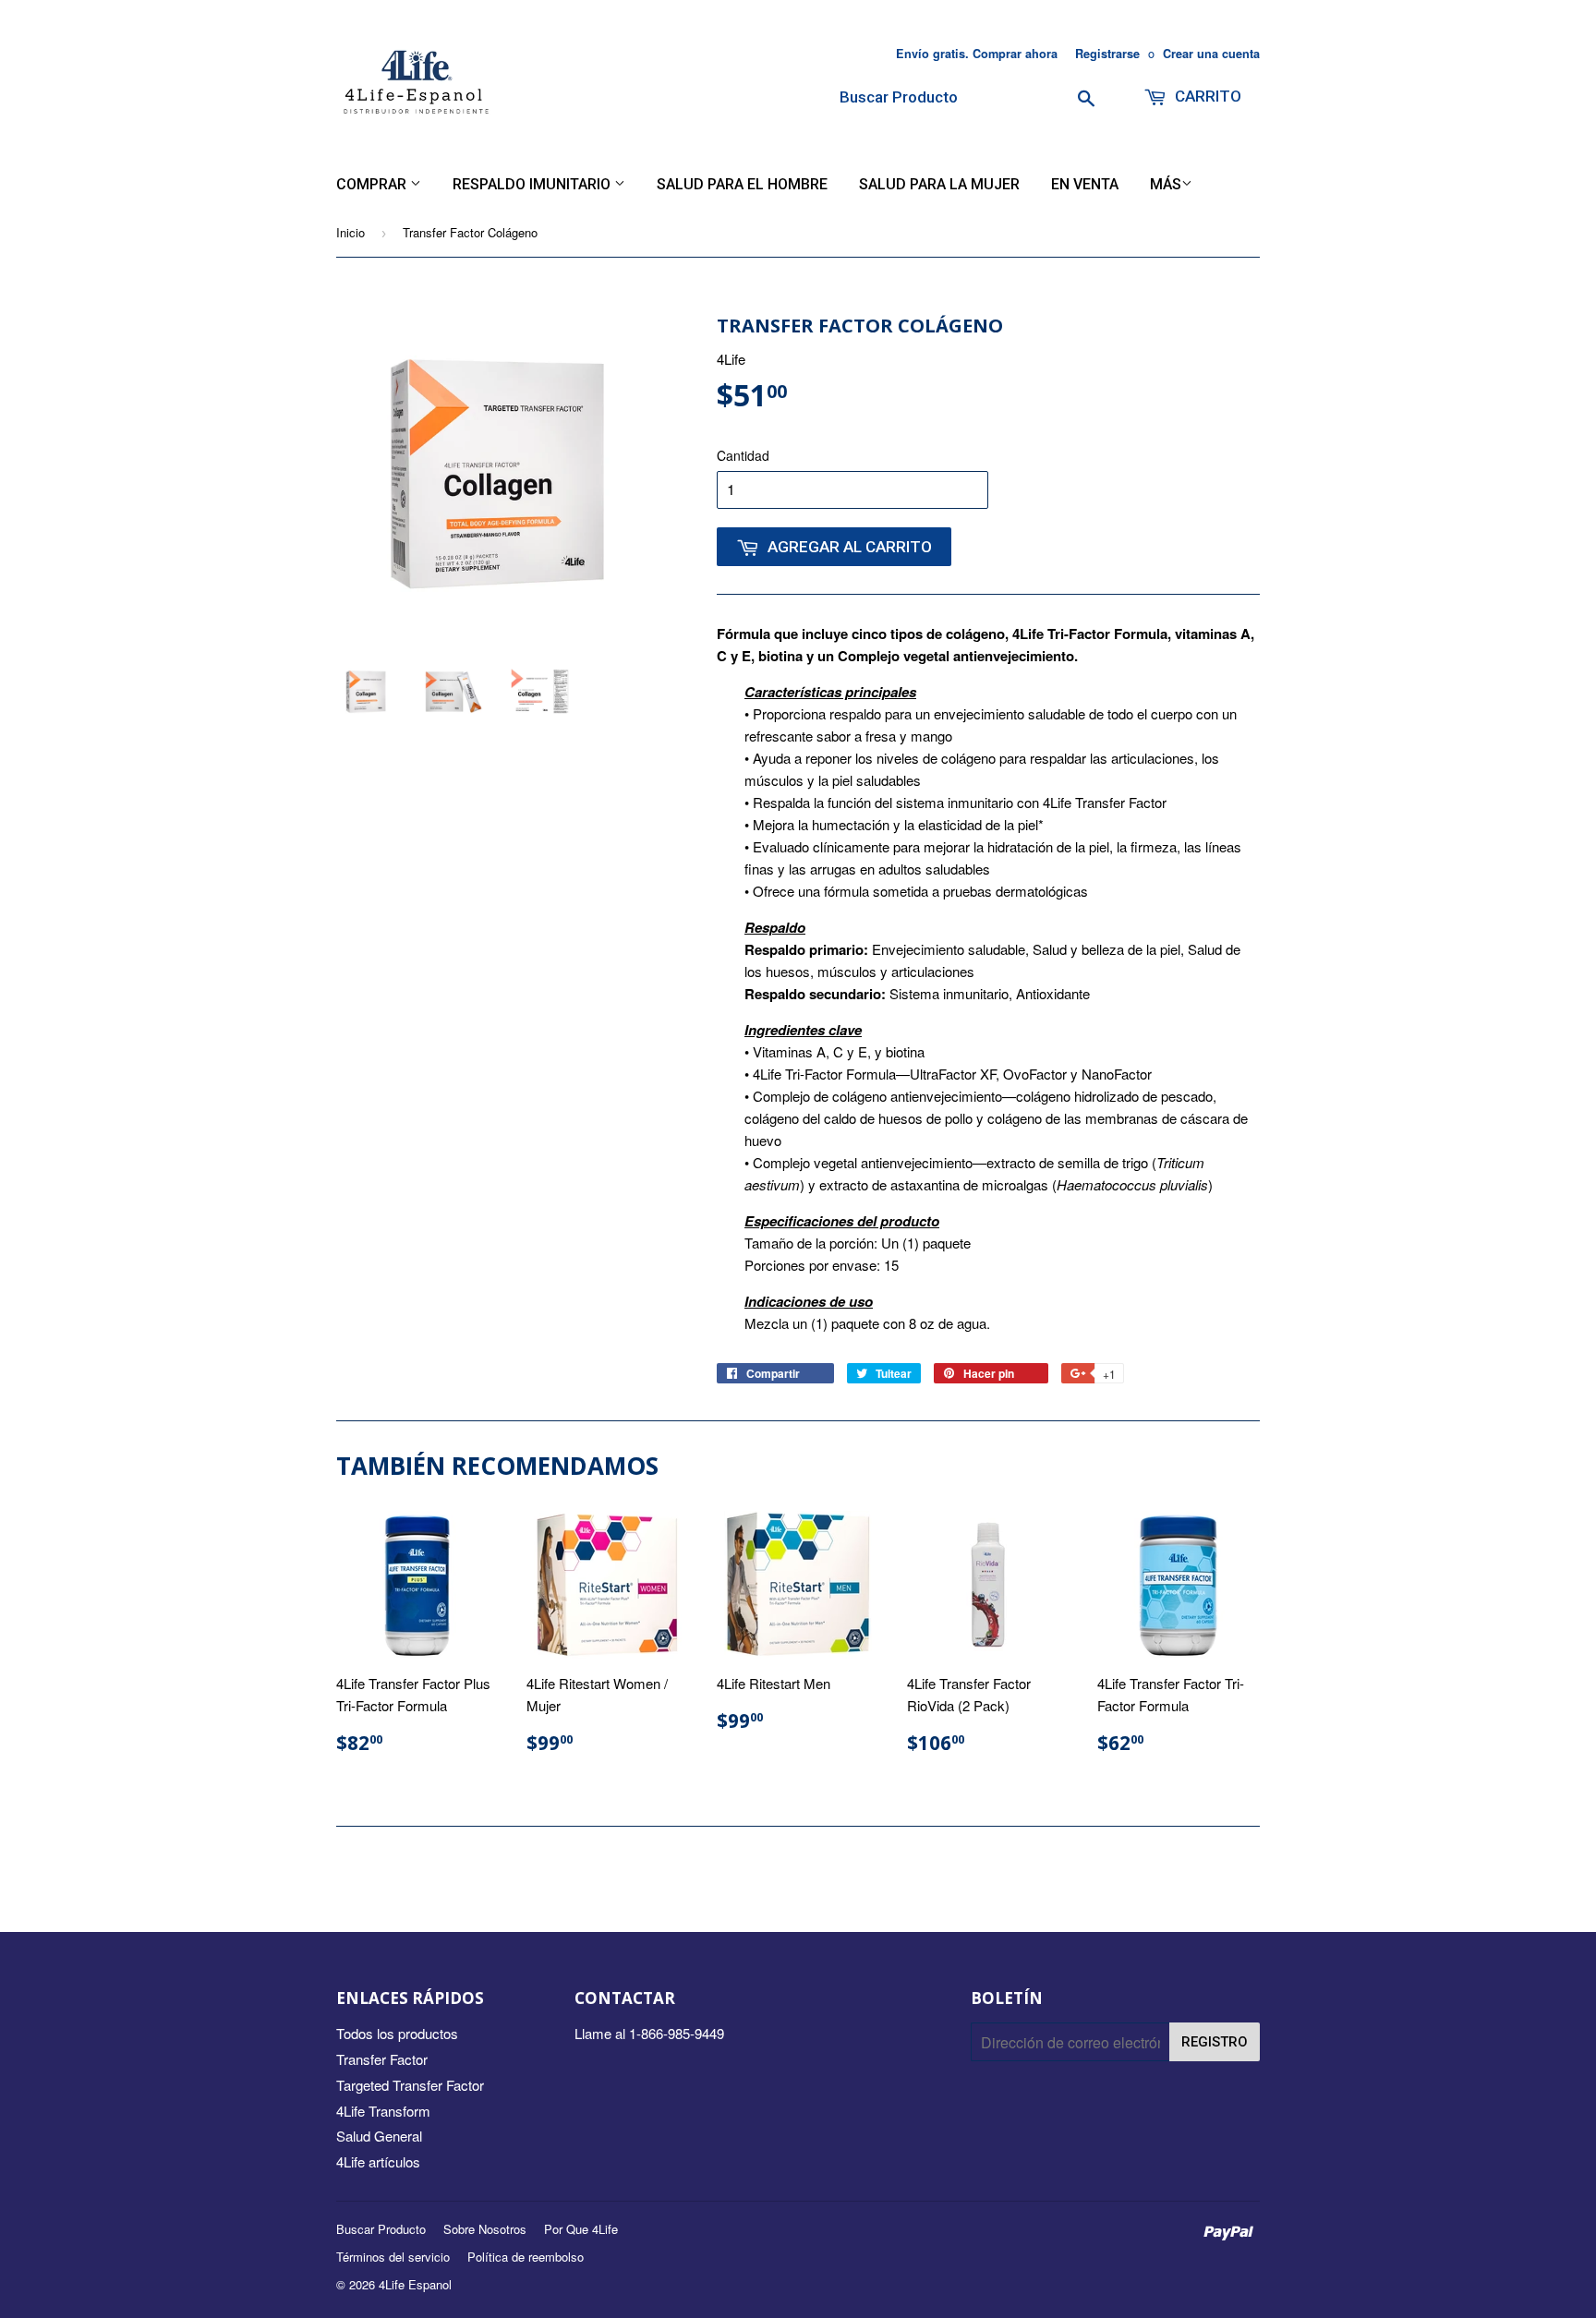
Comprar (373, 184)
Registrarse (1107, 54)
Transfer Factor (382, 2059)
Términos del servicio (393, 2257)
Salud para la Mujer (939, 184)
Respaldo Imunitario (533, 184)
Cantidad (743, 455)
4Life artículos (378, 2161)
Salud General (379, 2136)
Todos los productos (397, 2033)
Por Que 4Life (581, 2229)
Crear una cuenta (1211, 54)
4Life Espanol (415, 2284)
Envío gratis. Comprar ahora (977, 54)
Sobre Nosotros (485, 2229)
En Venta (1085, 184)
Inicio (351, 232)
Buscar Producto (381, 2229)
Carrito (1206, 96)
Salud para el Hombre (742, 184)
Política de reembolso (526, 2257)
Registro (1215, 2042)
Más (1166, 184)
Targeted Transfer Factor (410, 2085)
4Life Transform (383, 2111)
